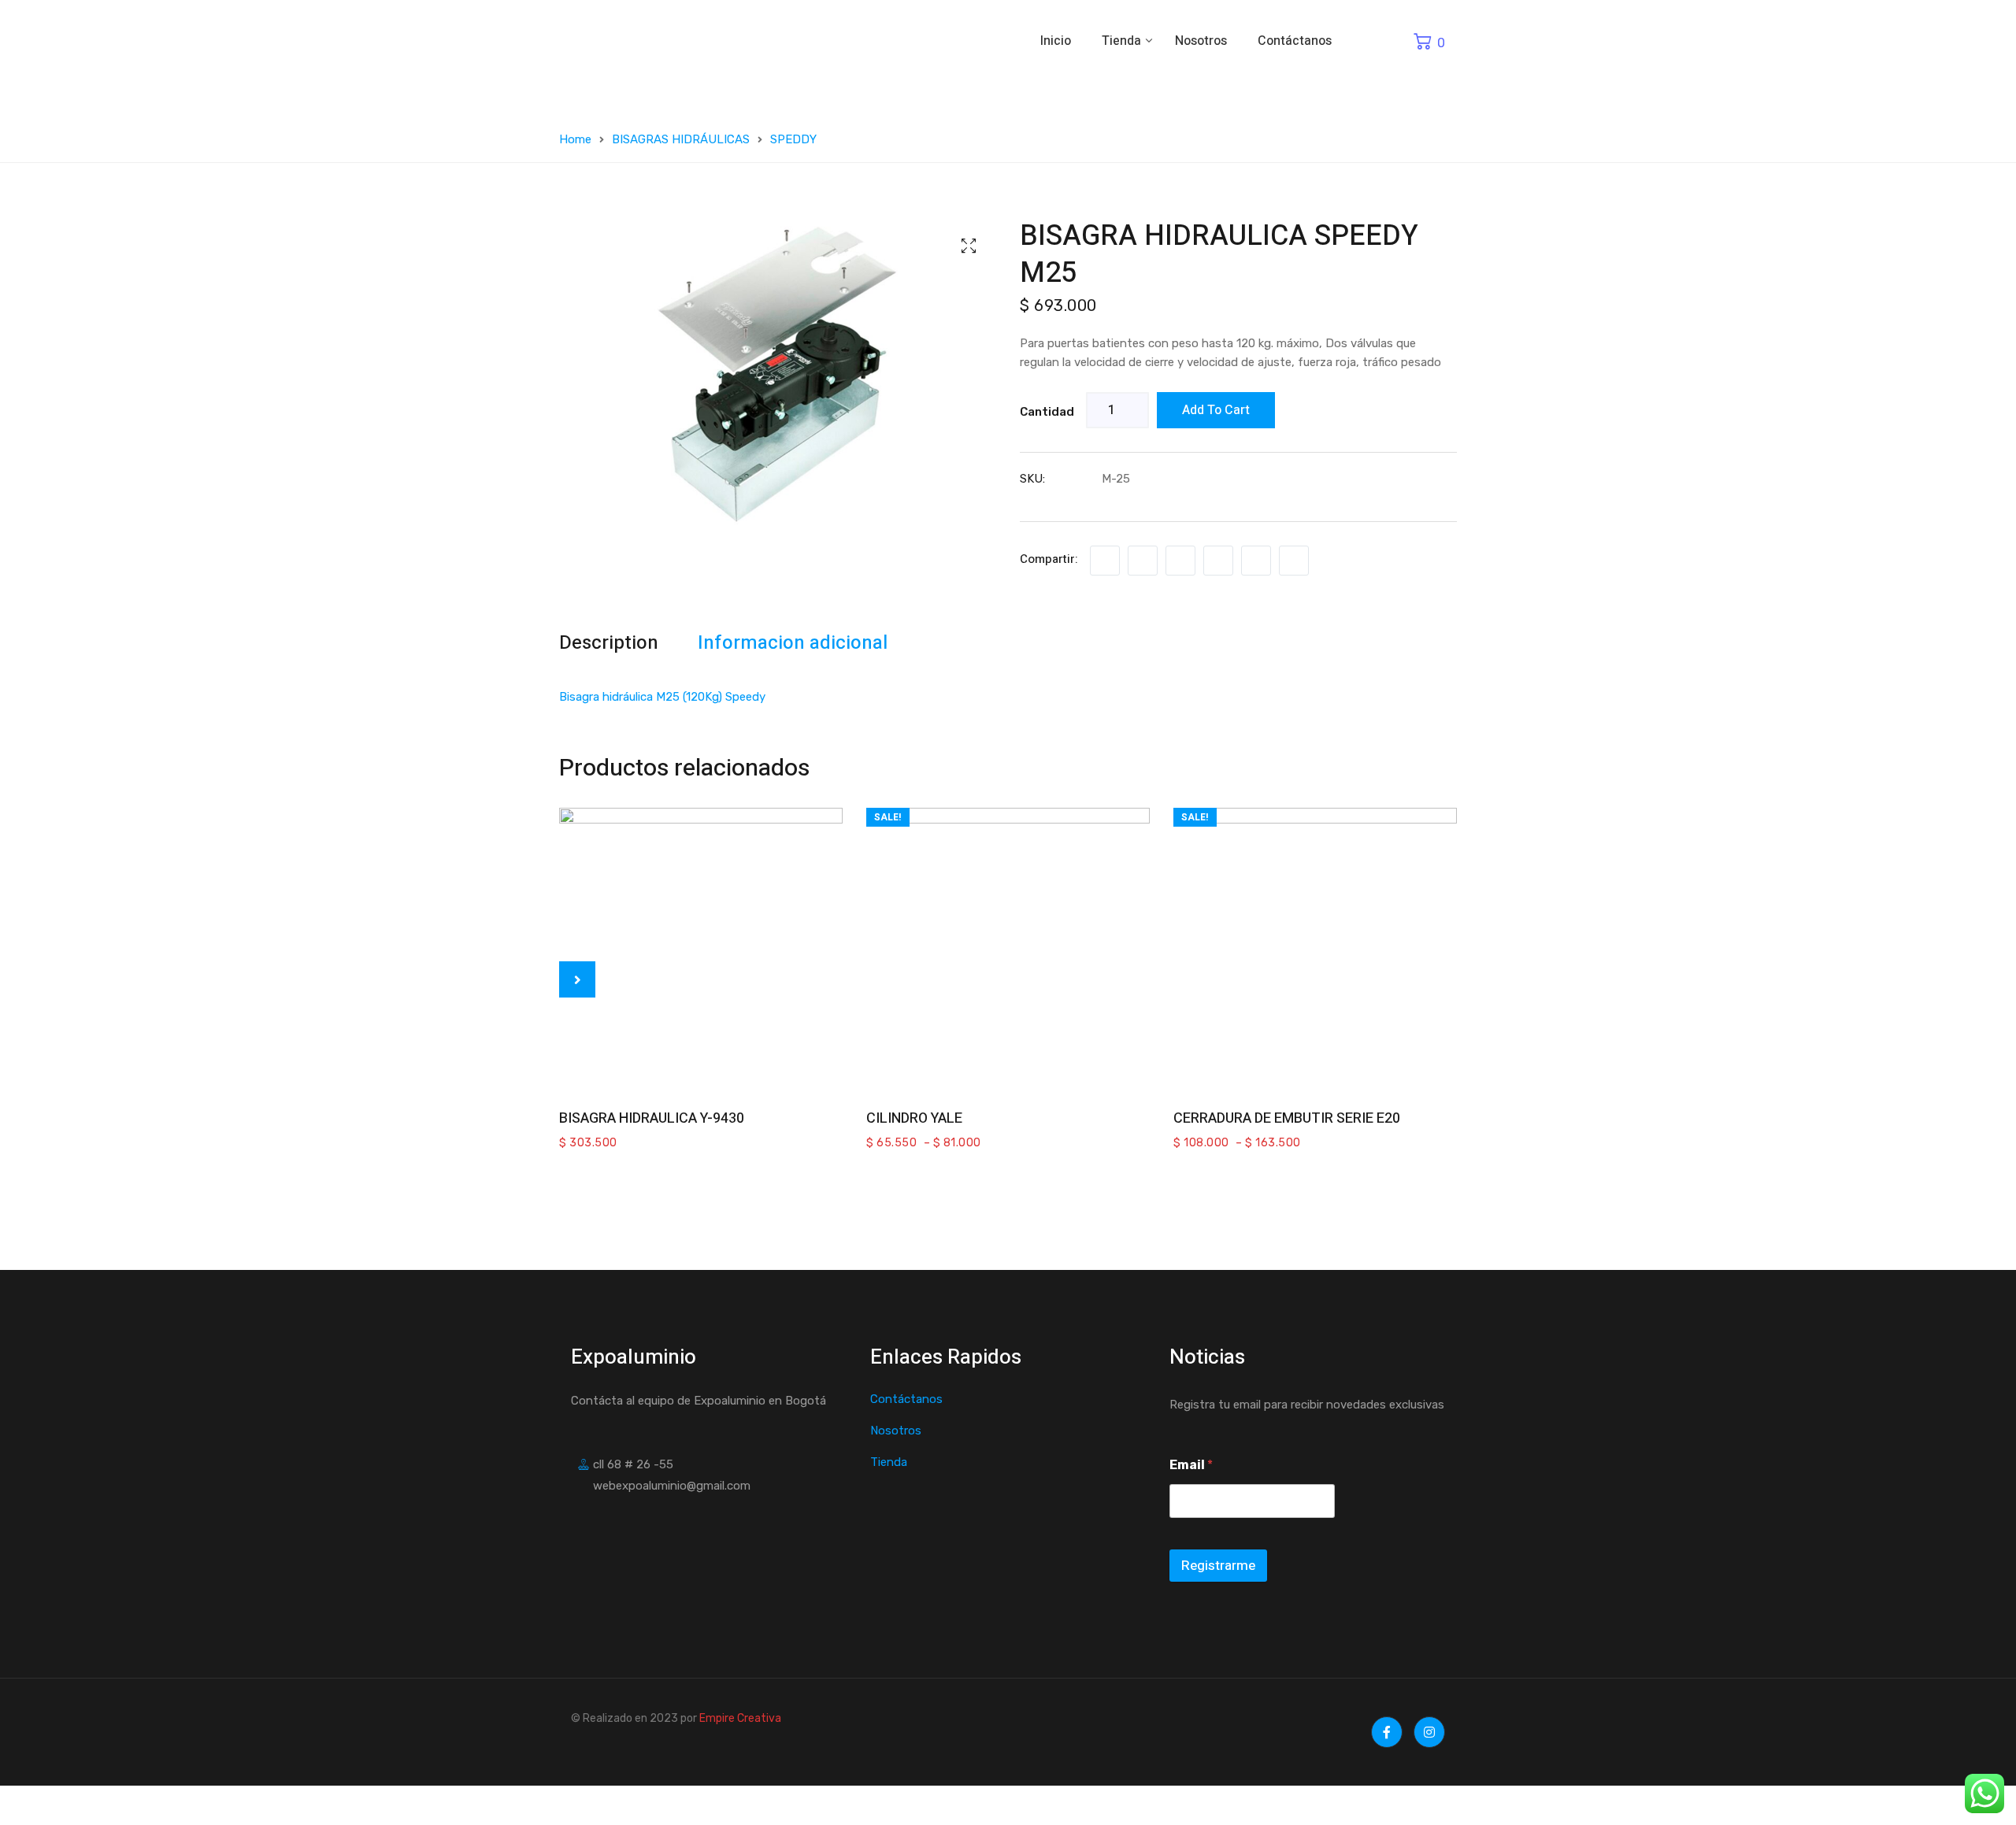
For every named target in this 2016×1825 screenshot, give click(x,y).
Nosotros (1201, 41)
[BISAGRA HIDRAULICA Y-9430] (701, 950)
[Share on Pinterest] (1294, 561)
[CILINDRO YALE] (1008, 950)
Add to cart (1216, 410)
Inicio (1056, 41)
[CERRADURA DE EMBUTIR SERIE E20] (1315, 950)
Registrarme (1218, 1566)
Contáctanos (1295, 41)
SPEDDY (793, 139)
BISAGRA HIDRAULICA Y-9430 (652, 1118)
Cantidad (1047, 412)
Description (609, 643)
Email (1191, 1465)
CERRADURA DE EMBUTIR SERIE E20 (1287, 1118)
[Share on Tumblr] (1218, 561)
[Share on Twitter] (1143, 561)
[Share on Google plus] (1256, 561)
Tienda (1123, 41)
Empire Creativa (740, 1718)
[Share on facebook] (1105, 561)
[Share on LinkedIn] (1180, 561)
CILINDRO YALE (914, 1118)
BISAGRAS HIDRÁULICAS (681, 139)
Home (575, 139)
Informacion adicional (793, 643)
